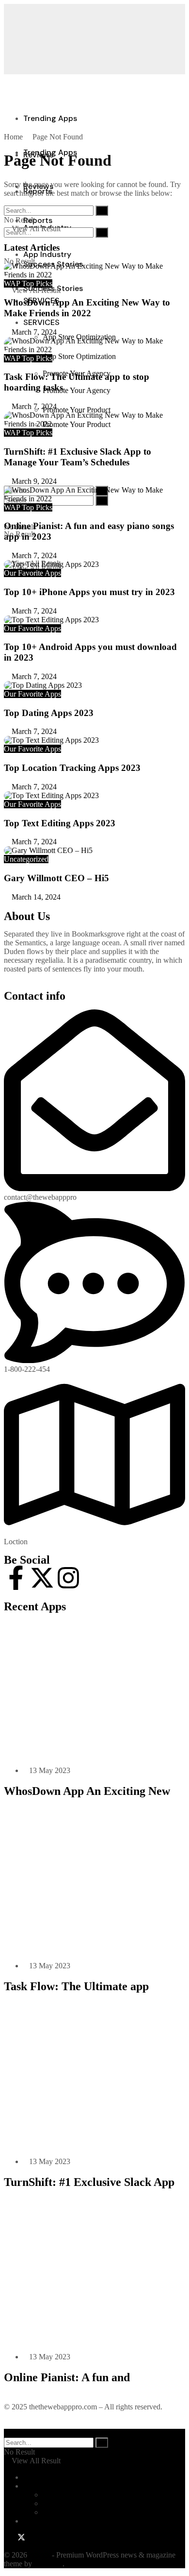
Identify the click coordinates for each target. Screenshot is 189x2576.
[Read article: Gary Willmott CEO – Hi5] (94, 851)
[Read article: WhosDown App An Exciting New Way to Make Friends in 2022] (94, 271)
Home (13, 137)
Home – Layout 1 (70, 2495)
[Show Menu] (7, 89)
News (32, 2521)
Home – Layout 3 (70, 2512)
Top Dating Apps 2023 (49, 713)
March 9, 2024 (33, 481)
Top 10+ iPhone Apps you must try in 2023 (89, 592)
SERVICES (41, 322)
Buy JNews (41, 2477)
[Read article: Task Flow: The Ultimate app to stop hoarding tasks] (94, 345)
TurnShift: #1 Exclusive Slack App (89, 2182)
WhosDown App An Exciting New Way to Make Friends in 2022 (87, 308)
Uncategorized (26, 859)
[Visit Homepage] (77, 174)
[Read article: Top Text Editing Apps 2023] (94, 796)
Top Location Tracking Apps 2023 (72, 768)
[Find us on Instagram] (30, 2538)
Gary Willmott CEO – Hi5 (56, 878)
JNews (39, 2555)
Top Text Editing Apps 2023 (60, 823)
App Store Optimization (79, 356)
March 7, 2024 (33, 332)
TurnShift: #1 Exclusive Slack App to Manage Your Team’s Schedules (78, 457)
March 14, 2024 (35, 897)
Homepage (40, 2486)
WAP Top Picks (28, 283)
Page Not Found (58, 137)
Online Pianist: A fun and (67, 2377)
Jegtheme (48, 2564)
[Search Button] (7, 203)
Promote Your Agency (77, 390)
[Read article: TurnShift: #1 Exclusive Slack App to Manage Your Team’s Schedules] (94, 420)
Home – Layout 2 (70, 2503)
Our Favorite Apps (32, 573)
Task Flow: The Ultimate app (76, 1986)
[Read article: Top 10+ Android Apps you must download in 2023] (94, 620)
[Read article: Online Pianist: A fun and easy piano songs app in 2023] (94, 495)
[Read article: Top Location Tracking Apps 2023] (94, 740)
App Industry (47, 254)
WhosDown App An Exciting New (87, 1791)
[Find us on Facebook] (8, 2538)
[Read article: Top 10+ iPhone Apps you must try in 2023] (94, 564)
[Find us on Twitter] (19, 2538)
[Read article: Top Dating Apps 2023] (94, 685)
